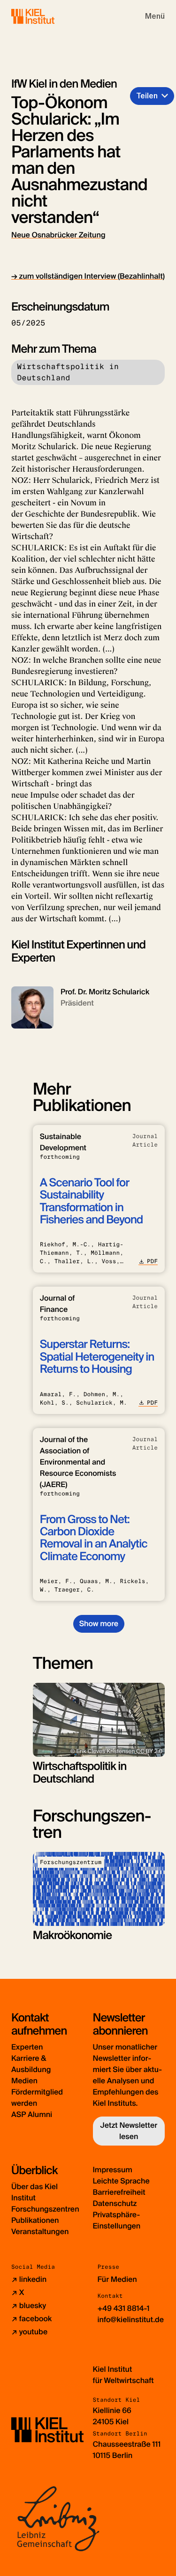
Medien (24, 2081)
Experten (27, 2047)
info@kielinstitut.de (131, 2320)
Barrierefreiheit (119, 2192)
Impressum (113, 2170)
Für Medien (117, 2279)
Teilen (147, 96)
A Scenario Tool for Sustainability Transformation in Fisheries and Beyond (92, 1201)
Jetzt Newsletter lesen (129, 2131)
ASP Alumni (32, 2114)
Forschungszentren (45, 2209)
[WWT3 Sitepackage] (46, 16)
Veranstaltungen (40, 2232)
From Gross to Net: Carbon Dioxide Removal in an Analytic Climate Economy (94, 1538)
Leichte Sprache (121, 2181)
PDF (152, 1261)
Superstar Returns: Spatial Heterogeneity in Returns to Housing (97, 1357)
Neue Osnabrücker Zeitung (58, 235)
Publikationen (35, 2220)
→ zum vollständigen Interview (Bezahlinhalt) (88, 276)
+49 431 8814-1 (124, 2308)
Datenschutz (115, 2203)
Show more (99, 1624)
